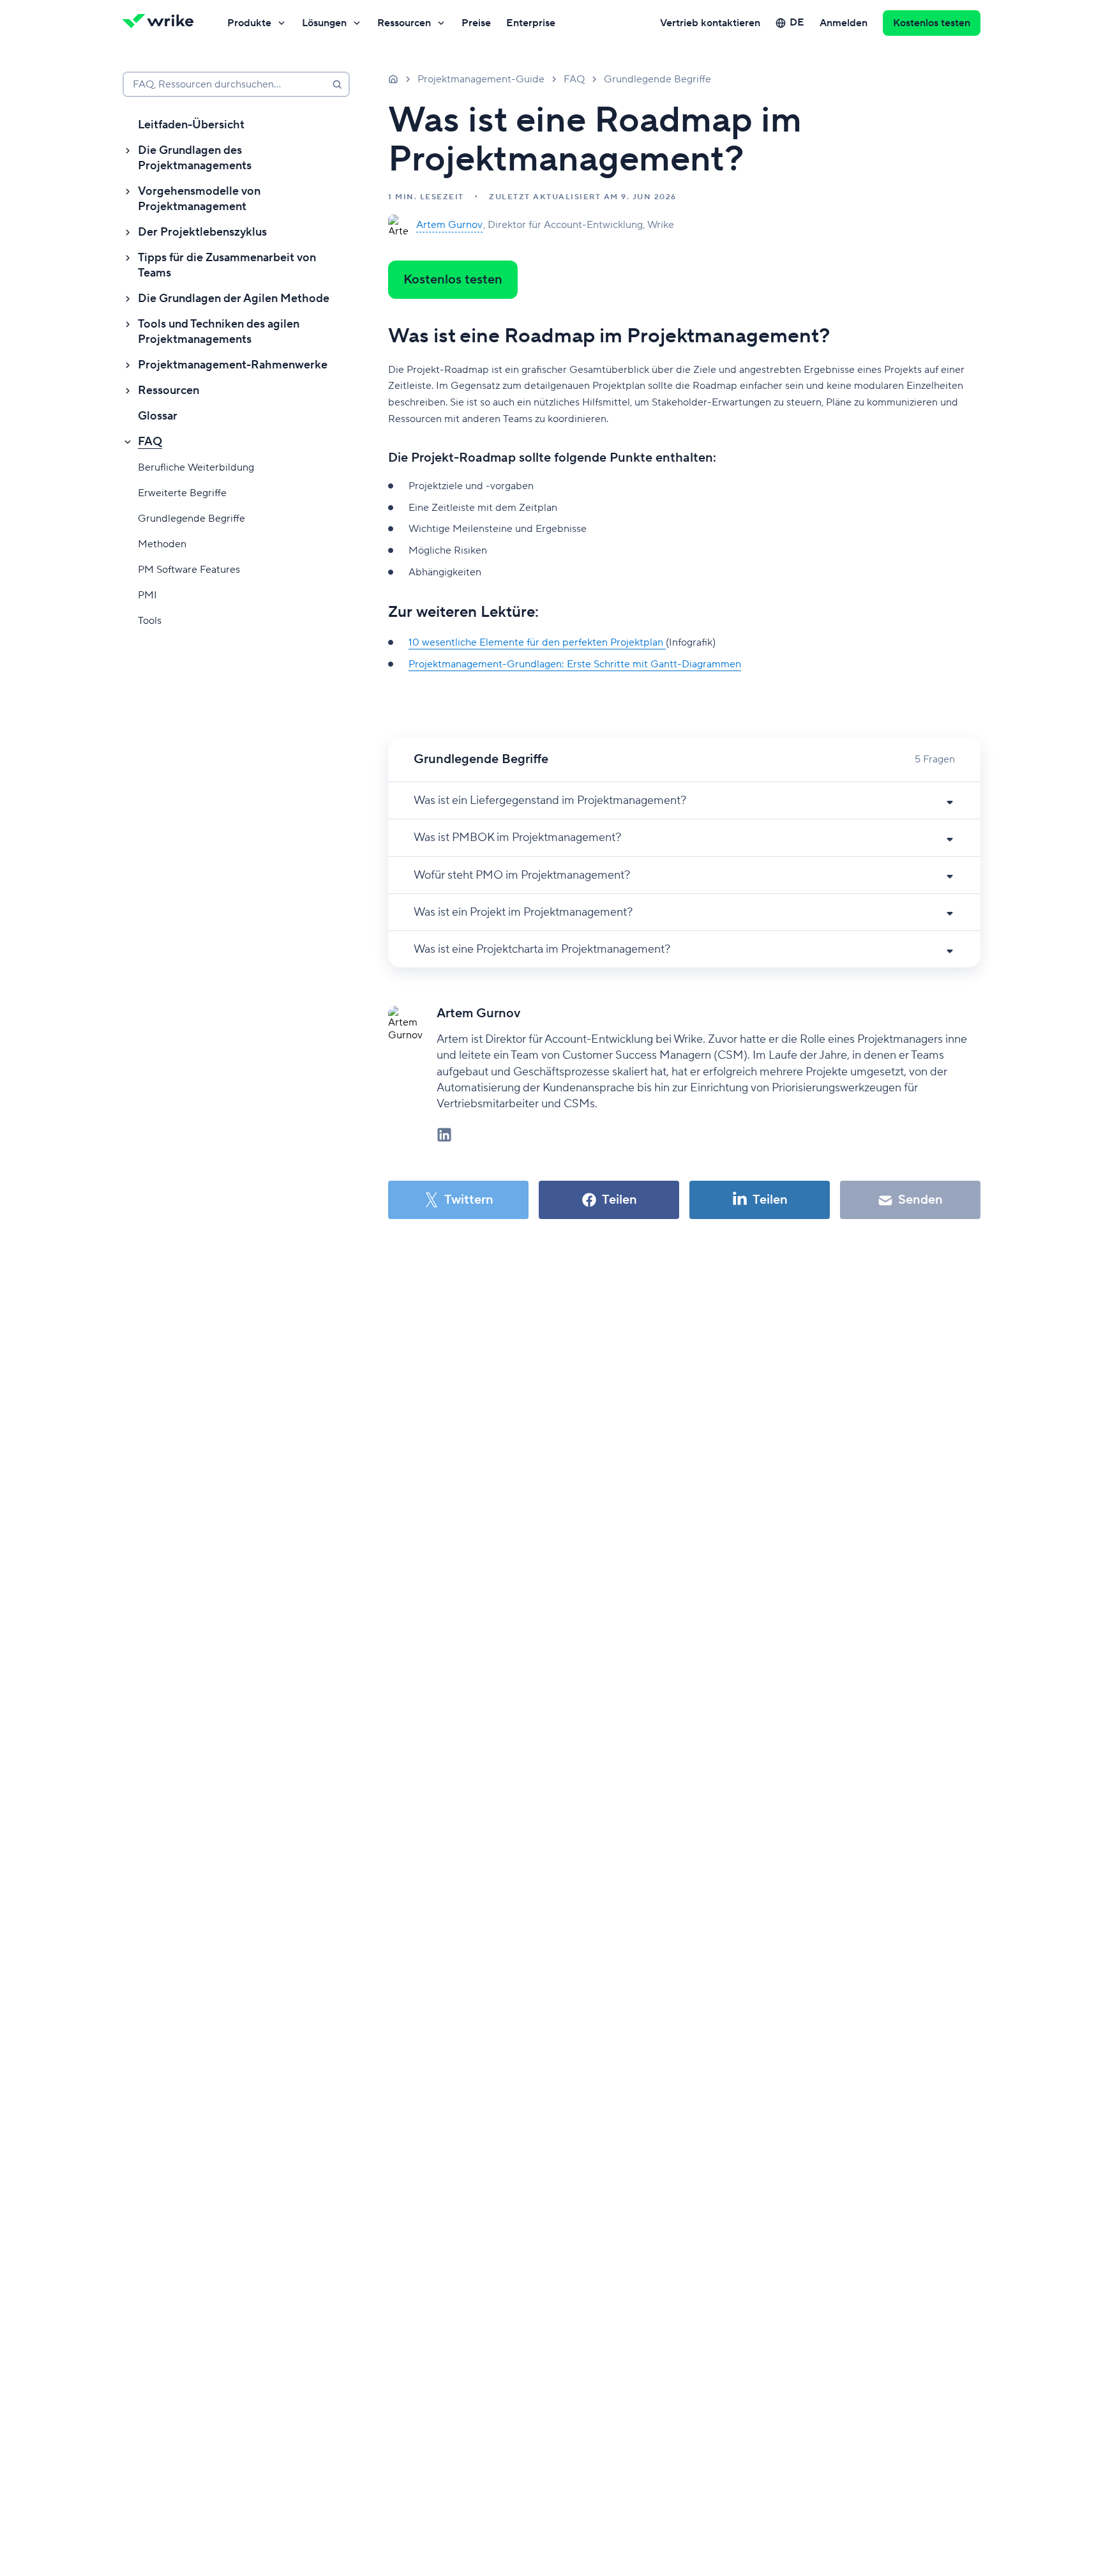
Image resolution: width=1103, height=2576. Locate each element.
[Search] (337, 84)
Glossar (158, 416)
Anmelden (844, 23)
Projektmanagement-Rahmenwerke (233, 365)
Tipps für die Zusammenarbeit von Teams (227, 265)
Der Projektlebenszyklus (202, 232)
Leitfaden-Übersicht (191, 125)
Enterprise (531, 23)
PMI (147, 595)
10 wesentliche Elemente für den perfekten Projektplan (537, 642)
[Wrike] (162, 23)
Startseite (393, 79)
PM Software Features (189, 570)
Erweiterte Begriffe (182, 493)
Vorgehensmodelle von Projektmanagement (199, 199)
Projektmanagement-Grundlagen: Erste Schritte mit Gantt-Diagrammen (575, 664)
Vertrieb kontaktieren (710, 23)
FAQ (150, 442)
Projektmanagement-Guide (481, 79)
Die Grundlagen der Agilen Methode (234, 299)
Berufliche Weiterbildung (196, 467)
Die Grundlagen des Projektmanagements (195, 158)
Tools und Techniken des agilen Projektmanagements (219, 332)
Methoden (162, 544)
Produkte (249, 23)
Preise (476, 23)
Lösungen (324, 23)
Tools (150, 621)
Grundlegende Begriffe (191, 519)
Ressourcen (404, 23)
